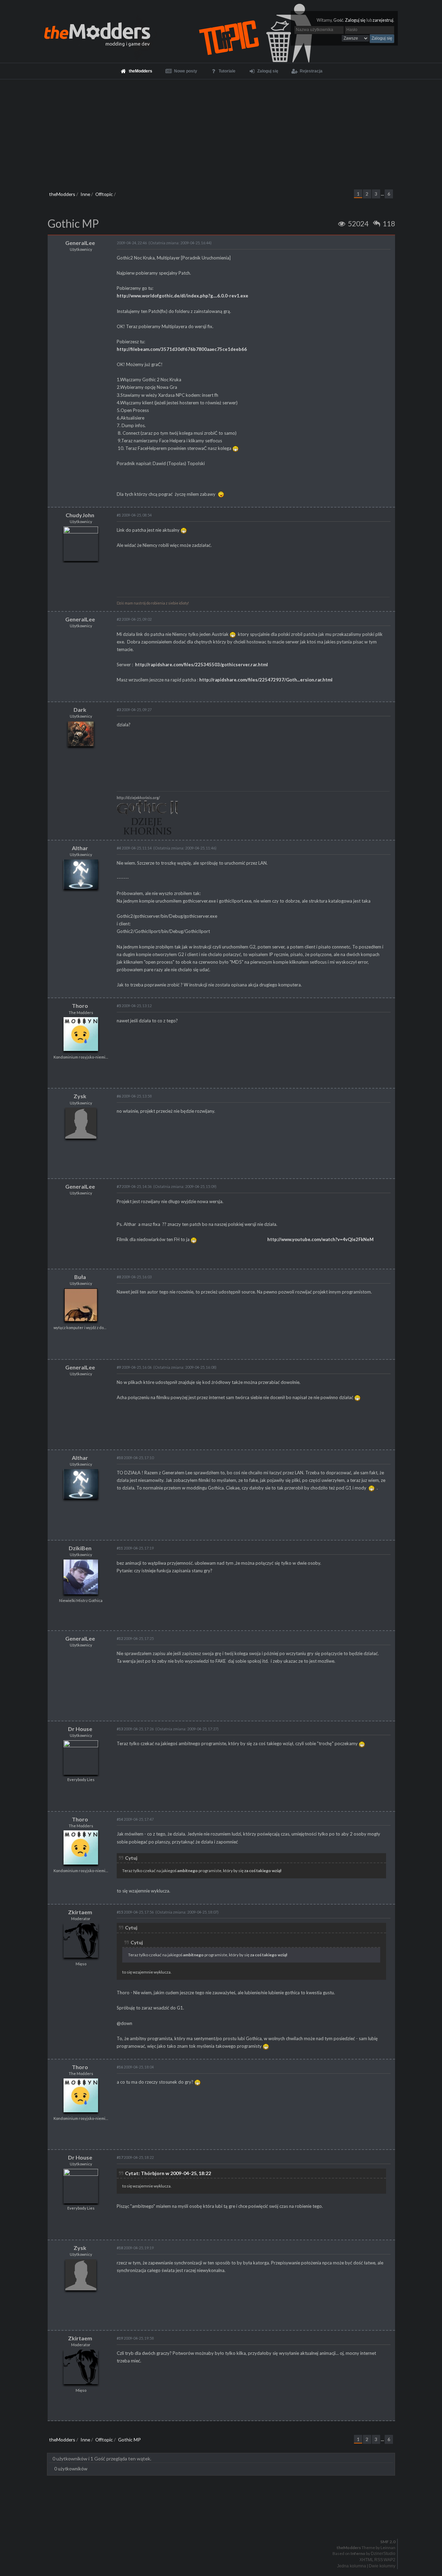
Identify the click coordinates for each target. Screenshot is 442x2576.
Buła (80, 1277)
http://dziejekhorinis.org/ (138, 798)
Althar (80, 848)
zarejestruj (383, 20)
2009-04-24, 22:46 (132, 243)
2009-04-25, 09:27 (134, 710)
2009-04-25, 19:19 (135, 2248)
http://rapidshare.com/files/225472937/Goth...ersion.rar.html (266, 680)
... (383, 194)
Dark (80, 710)
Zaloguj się (355, 20)
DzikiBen (80, 1548)
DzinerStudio (383, 2554)
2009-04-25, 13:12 (134, 1006)
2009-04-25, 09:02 (134, 619)
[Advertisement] (221, 131)
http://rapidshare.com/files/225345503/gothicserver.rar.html (201, 665)
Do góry (224, 2524)
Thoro (80, 1006)
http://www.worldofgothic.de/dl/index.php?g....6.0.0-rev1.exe (182, 296)
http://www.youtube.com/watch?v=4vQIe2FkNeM (320, 1239)
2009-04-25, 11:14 (134, 848)
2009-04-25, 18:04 (135, 2067)
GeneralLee (80, 243)
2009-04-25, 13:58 (134, 1096)
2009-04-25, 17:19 (135, 1548)
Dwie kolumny (382, 2566)
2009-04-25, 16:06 (134, 1367)
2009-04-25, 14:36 (134, 1186)
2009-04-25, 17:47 (135, 1819)
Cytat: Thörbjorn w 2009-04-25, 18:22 (168, 2173)
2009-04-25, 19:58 (135, 2338)
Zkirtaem (80, 1912)
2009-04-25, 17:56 (135, 1912)
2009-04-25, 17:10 (135, 1458)
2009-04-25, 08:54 (134, 515)
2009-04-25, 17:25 (135, 1638)
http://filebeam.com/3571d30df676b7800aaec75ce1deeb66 (182, 349)
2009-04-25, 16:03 (134, 1277)
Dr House (80, 1729)
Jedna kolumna (352, 2566)
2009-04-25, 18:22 (135, 2157)
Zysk (80, 1096)
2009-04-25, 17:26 (135, 1729)
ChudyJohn (80, 515)
